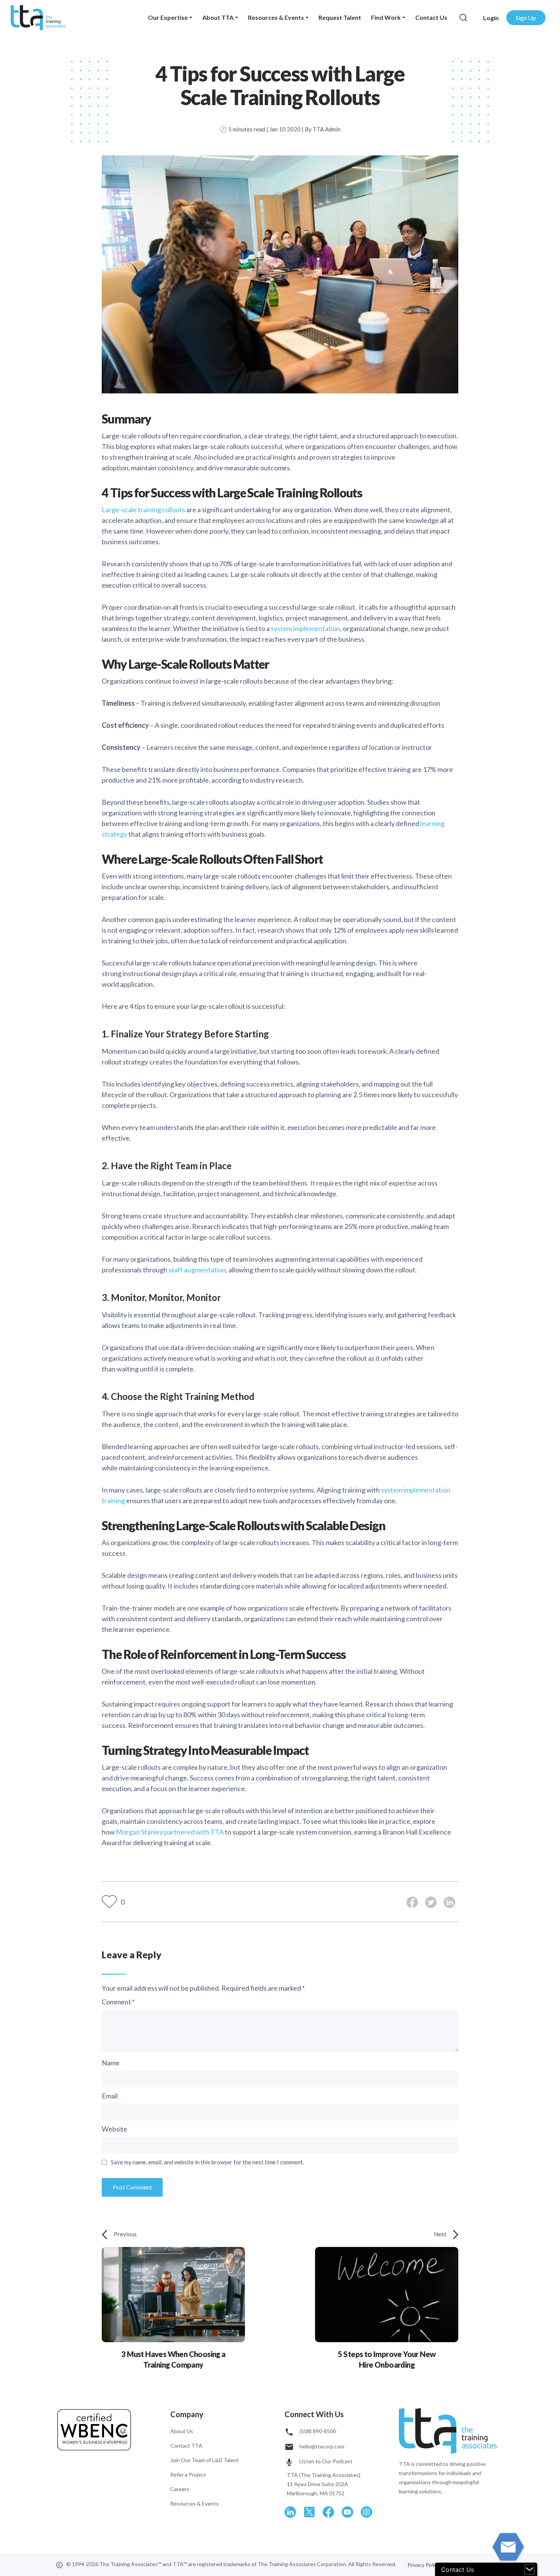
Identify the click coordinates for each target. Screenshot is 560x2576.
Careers (180, 2489)
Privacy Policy (424, 2565)
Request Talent (340, 17)
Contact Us (431, 17)
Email (110, 2096)
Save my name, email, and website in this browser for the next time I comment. (207, 2162)
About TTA (218, 17)
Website (114, 2129)
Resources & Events (276, 17)
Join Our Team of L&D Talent (205, 2460)
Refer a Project (188, 2475)
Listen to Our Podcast (325, 2461)
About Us (182, 2431)
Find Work (386, 17)
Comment (118, 2002)
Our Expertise (168, 17)
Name (111, 2063)
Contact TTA (186, 2446)
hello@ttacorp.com (321, 2446)
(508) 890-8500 (317, 2431)
